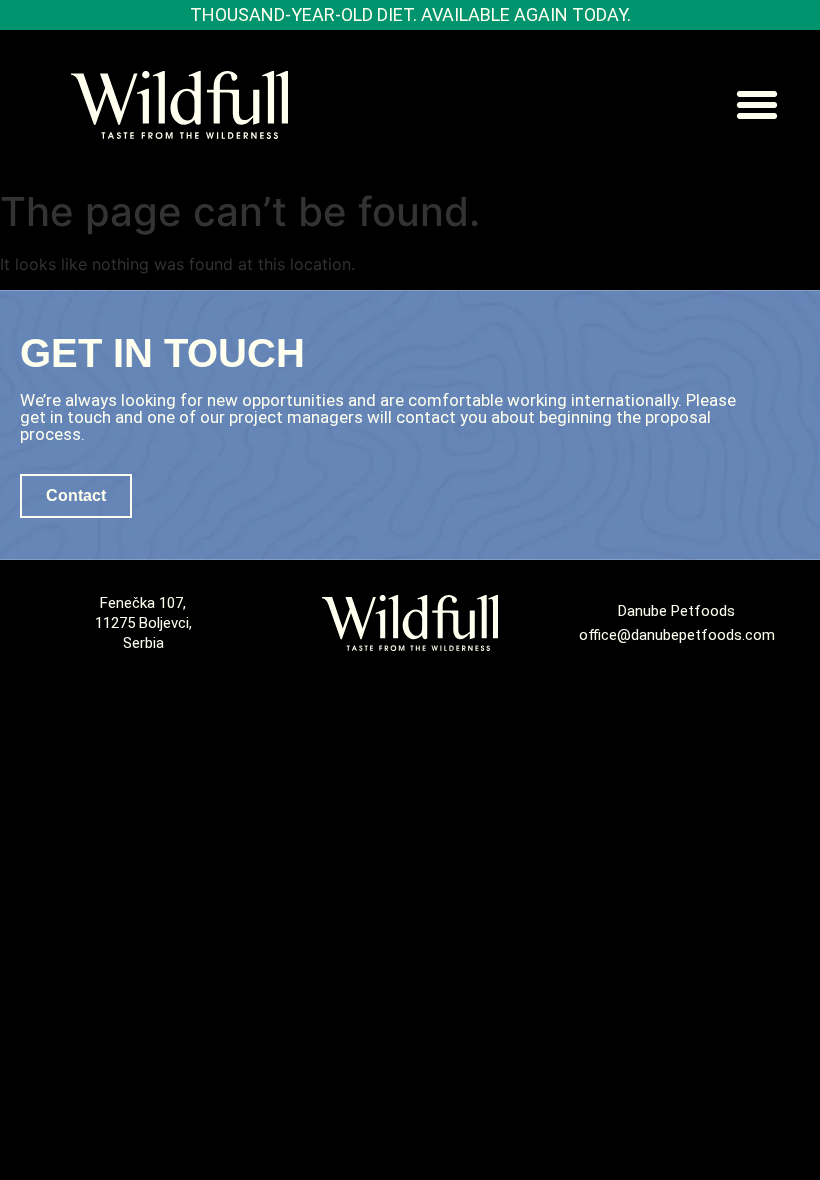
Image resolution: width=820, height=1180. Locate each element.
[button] (757, 105)
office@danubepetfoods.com (677, 635)
